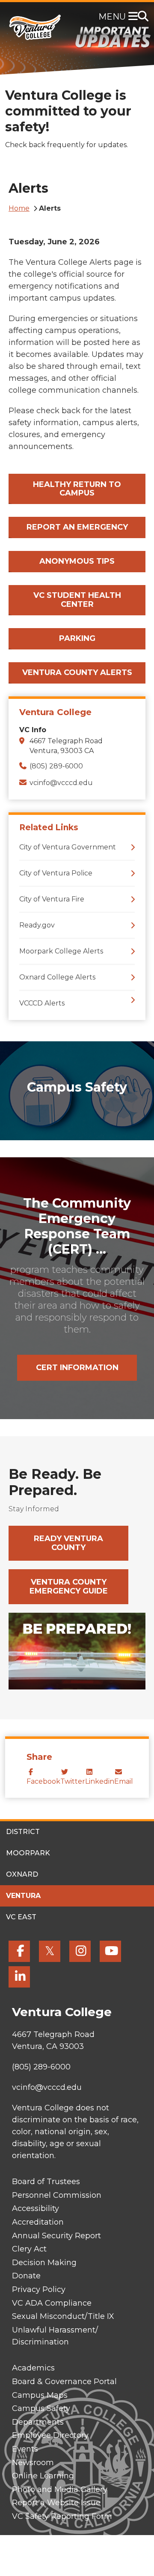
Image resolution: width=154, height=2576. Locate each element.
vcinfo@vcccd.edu (61, 783)
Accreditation (38, 2222)
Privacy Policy (39, 2289)
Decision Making (44, 2263)
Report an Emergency (77, 527)
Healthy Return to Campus (77, 489)
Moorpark (28, 1853)
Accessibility (36, 2208)
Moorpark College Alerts (61, 951)
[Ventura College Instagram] (80, 1951)
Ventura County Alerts (77, 672)
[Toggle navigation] (135, 17)
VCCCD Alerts (42, 1003)
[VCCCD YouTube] (110, 1951)
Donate (26, 2276)
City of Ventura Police (56, 873)
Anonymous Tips (77, 561)
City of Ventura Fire (52, 899)
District (23, 1832)
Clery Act (29, 2249)
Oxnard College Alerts (57, 977)
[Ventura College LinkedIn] (19, 1977)
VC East (21, 1917)
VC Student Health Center (77, 600)
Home (19, 208)
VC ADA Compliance (52, 2303)
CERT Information (77, 1368)
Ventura (23, 1896)
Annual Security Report (56, 2236)
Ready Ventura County (68, 1543)
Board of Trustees (46, 2182)
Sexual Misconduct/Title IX (63, 2316)
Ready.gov (37, 925)
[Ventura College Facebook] (19, 1951)
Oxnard (22, 1874)
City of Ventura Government (68, 847)
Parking (77, 638)
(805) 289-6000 (56, 766)
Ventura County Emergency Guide (69, 1586)
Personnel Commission (57, 2195)
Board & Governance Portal (64, 2382)
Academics (33, 2368)
